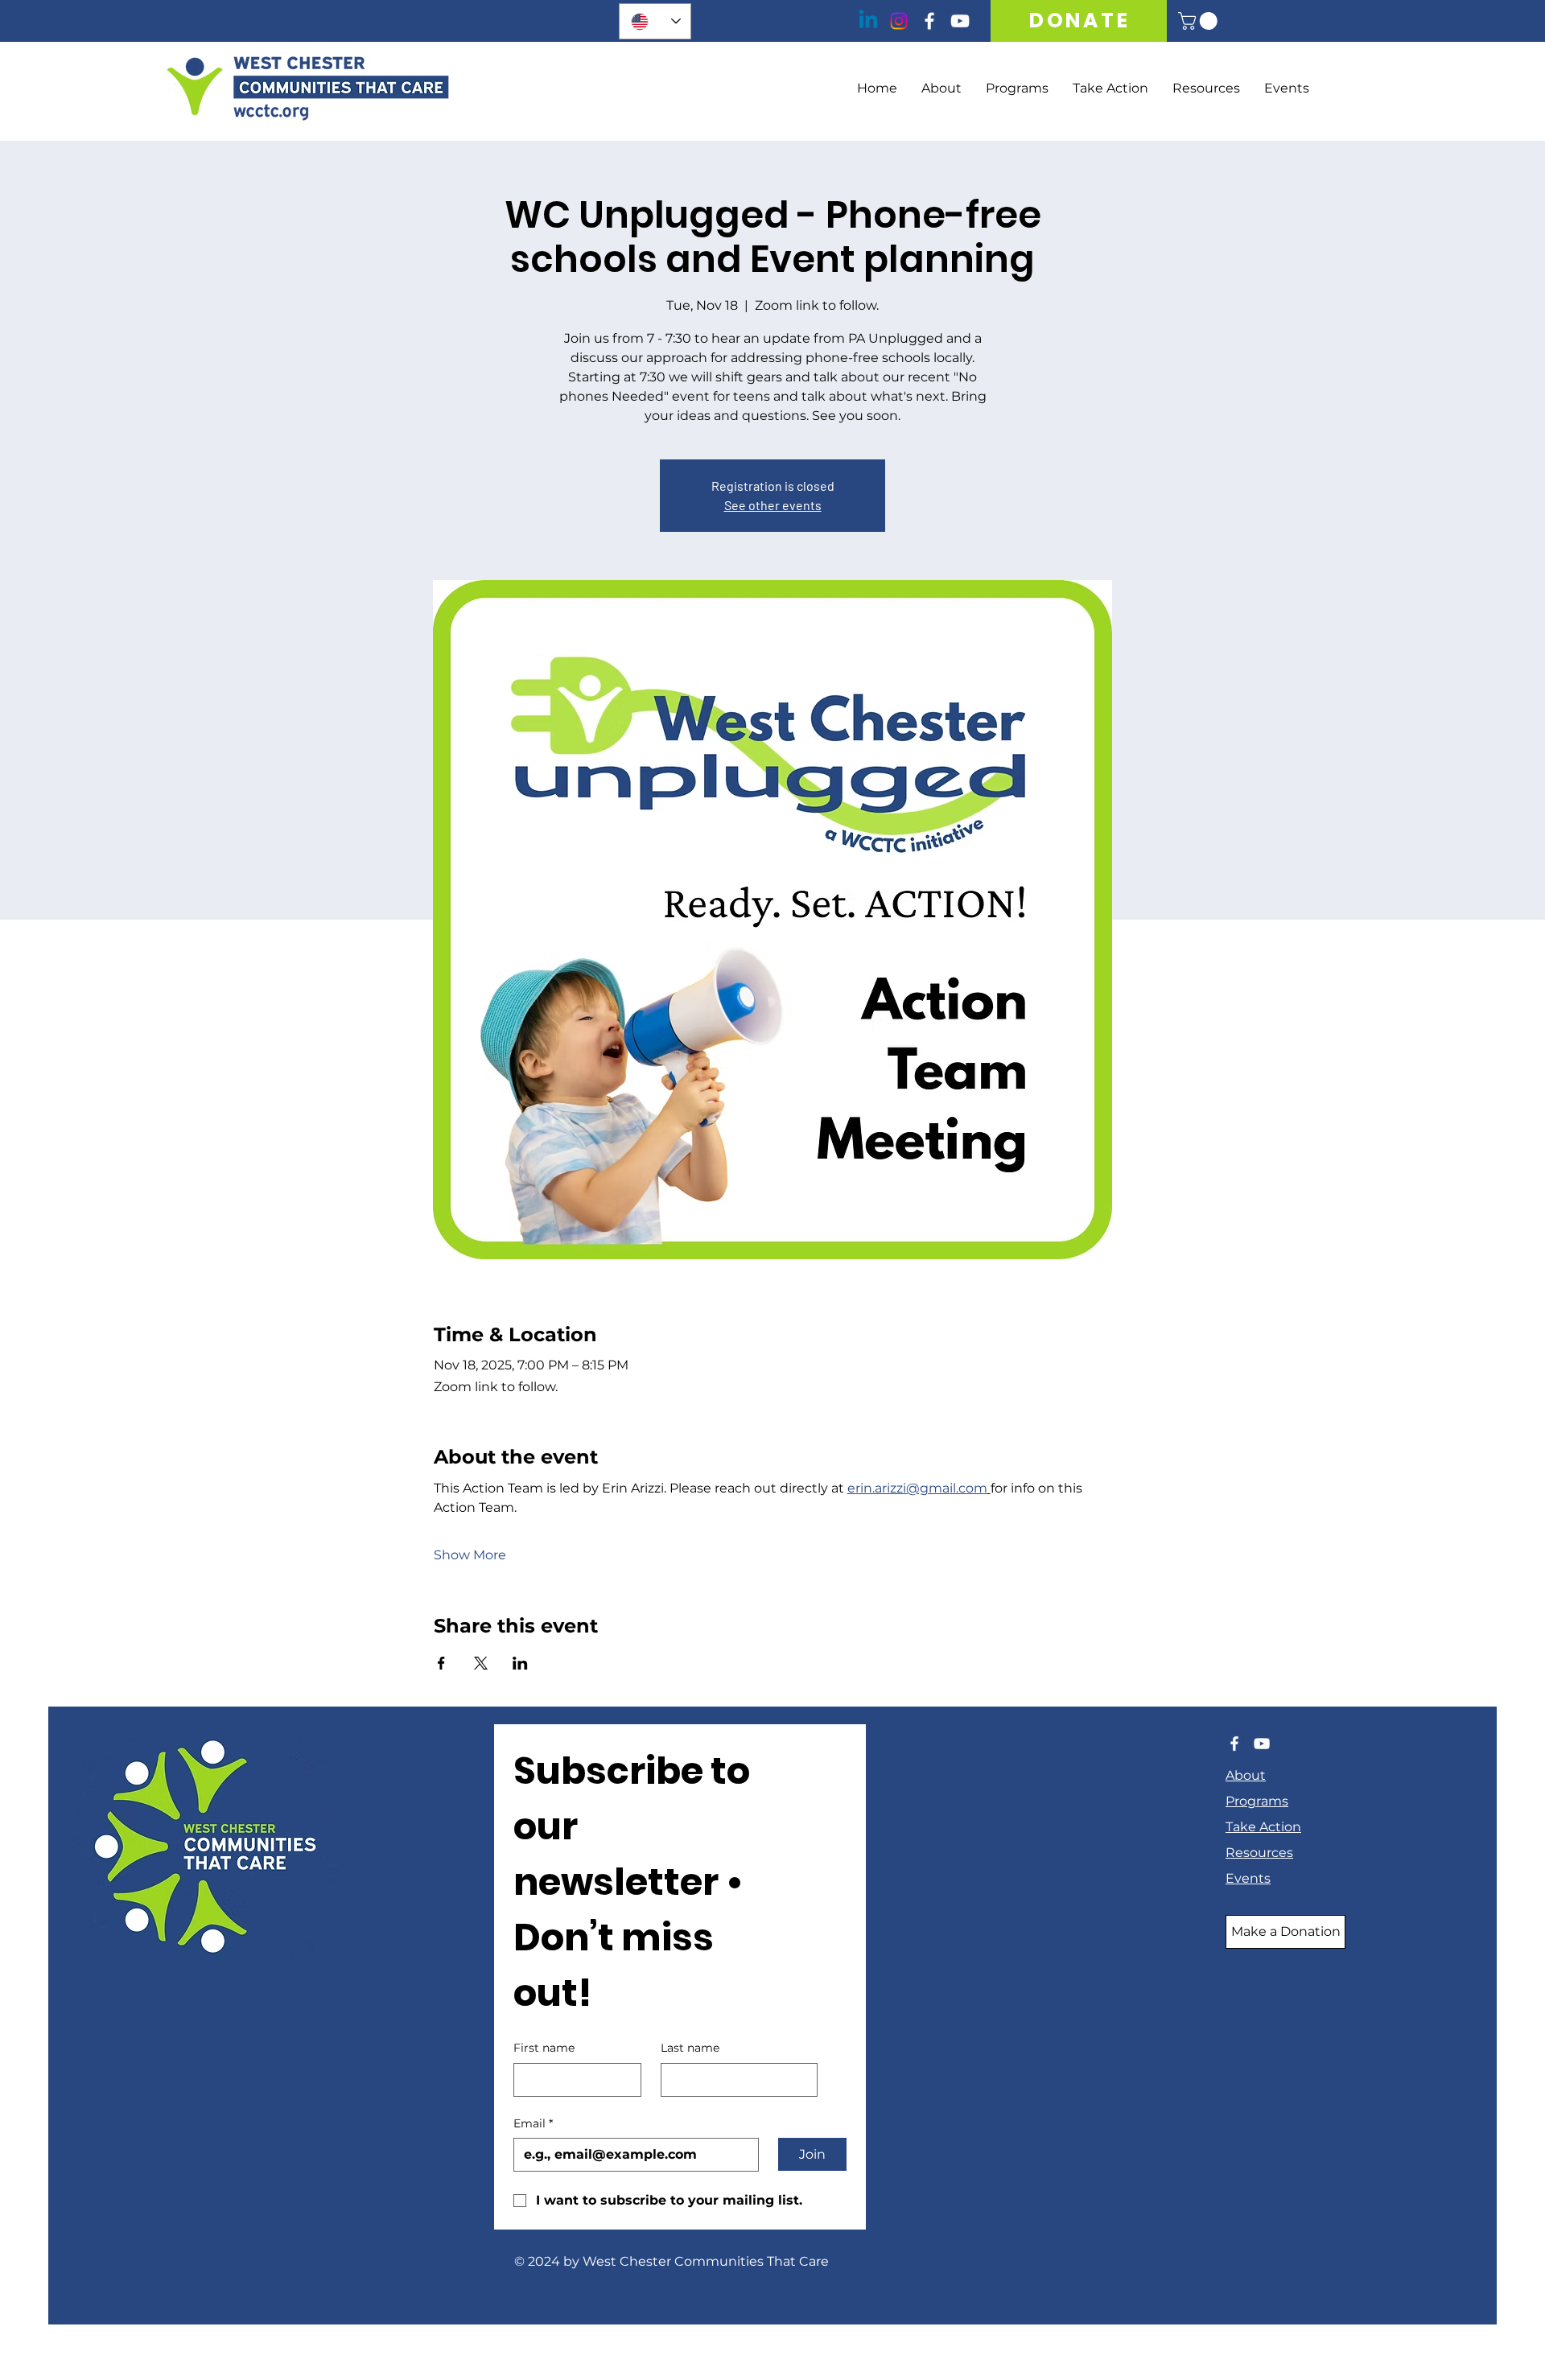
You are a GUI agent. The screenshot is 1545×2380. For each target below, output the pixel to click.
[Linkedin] (868, 21)
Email (533, 2123)
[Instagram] (899, 21)
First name (544, 2048)
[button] (1200, 21)
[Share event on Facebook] (441, 1663)
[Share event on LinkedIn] (520, 1663)
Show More (470, 1555)
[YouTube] (960, 21)
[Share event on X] (481, 1663)
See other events (773, 505)
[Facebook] (929, 21)
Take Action (1263, 1827)
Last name (690, 2048)
